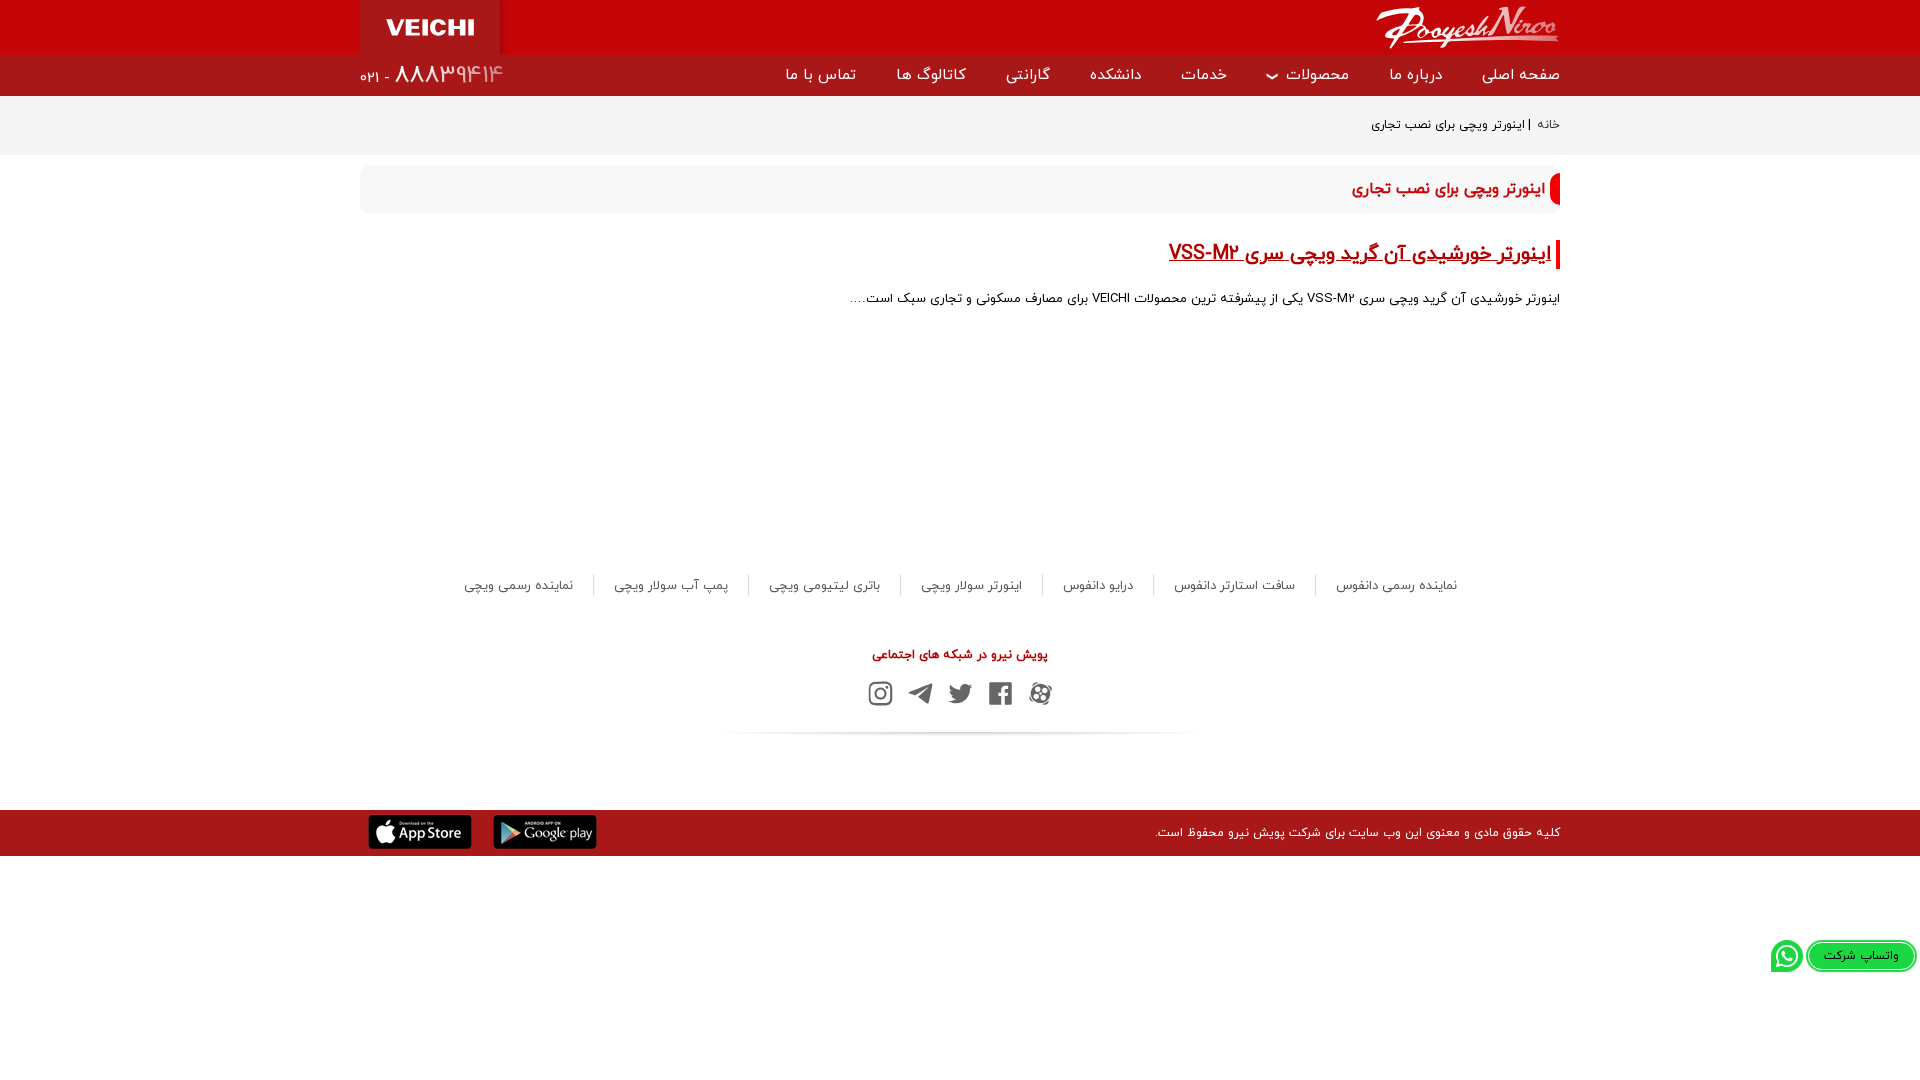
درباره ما (1415, 75)
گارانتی (1028, 75)
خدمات (1204, 75)
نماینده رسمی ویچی (518, 586)
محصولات (1317, 75)
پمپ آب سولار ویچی (671, 586)
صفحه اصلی (1521, 75)
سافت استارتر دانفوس (1234, 586)
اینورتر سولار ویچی (971, 586)
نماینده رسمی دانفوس (1396, 586)
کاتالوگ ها (931, 75)
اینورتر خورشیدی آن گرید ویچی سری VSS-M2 (1360, 254)
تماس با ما (820, 75)
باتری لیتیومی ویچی (824, 586)
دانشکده (1115, 75)
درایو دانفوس (1098, 586)
